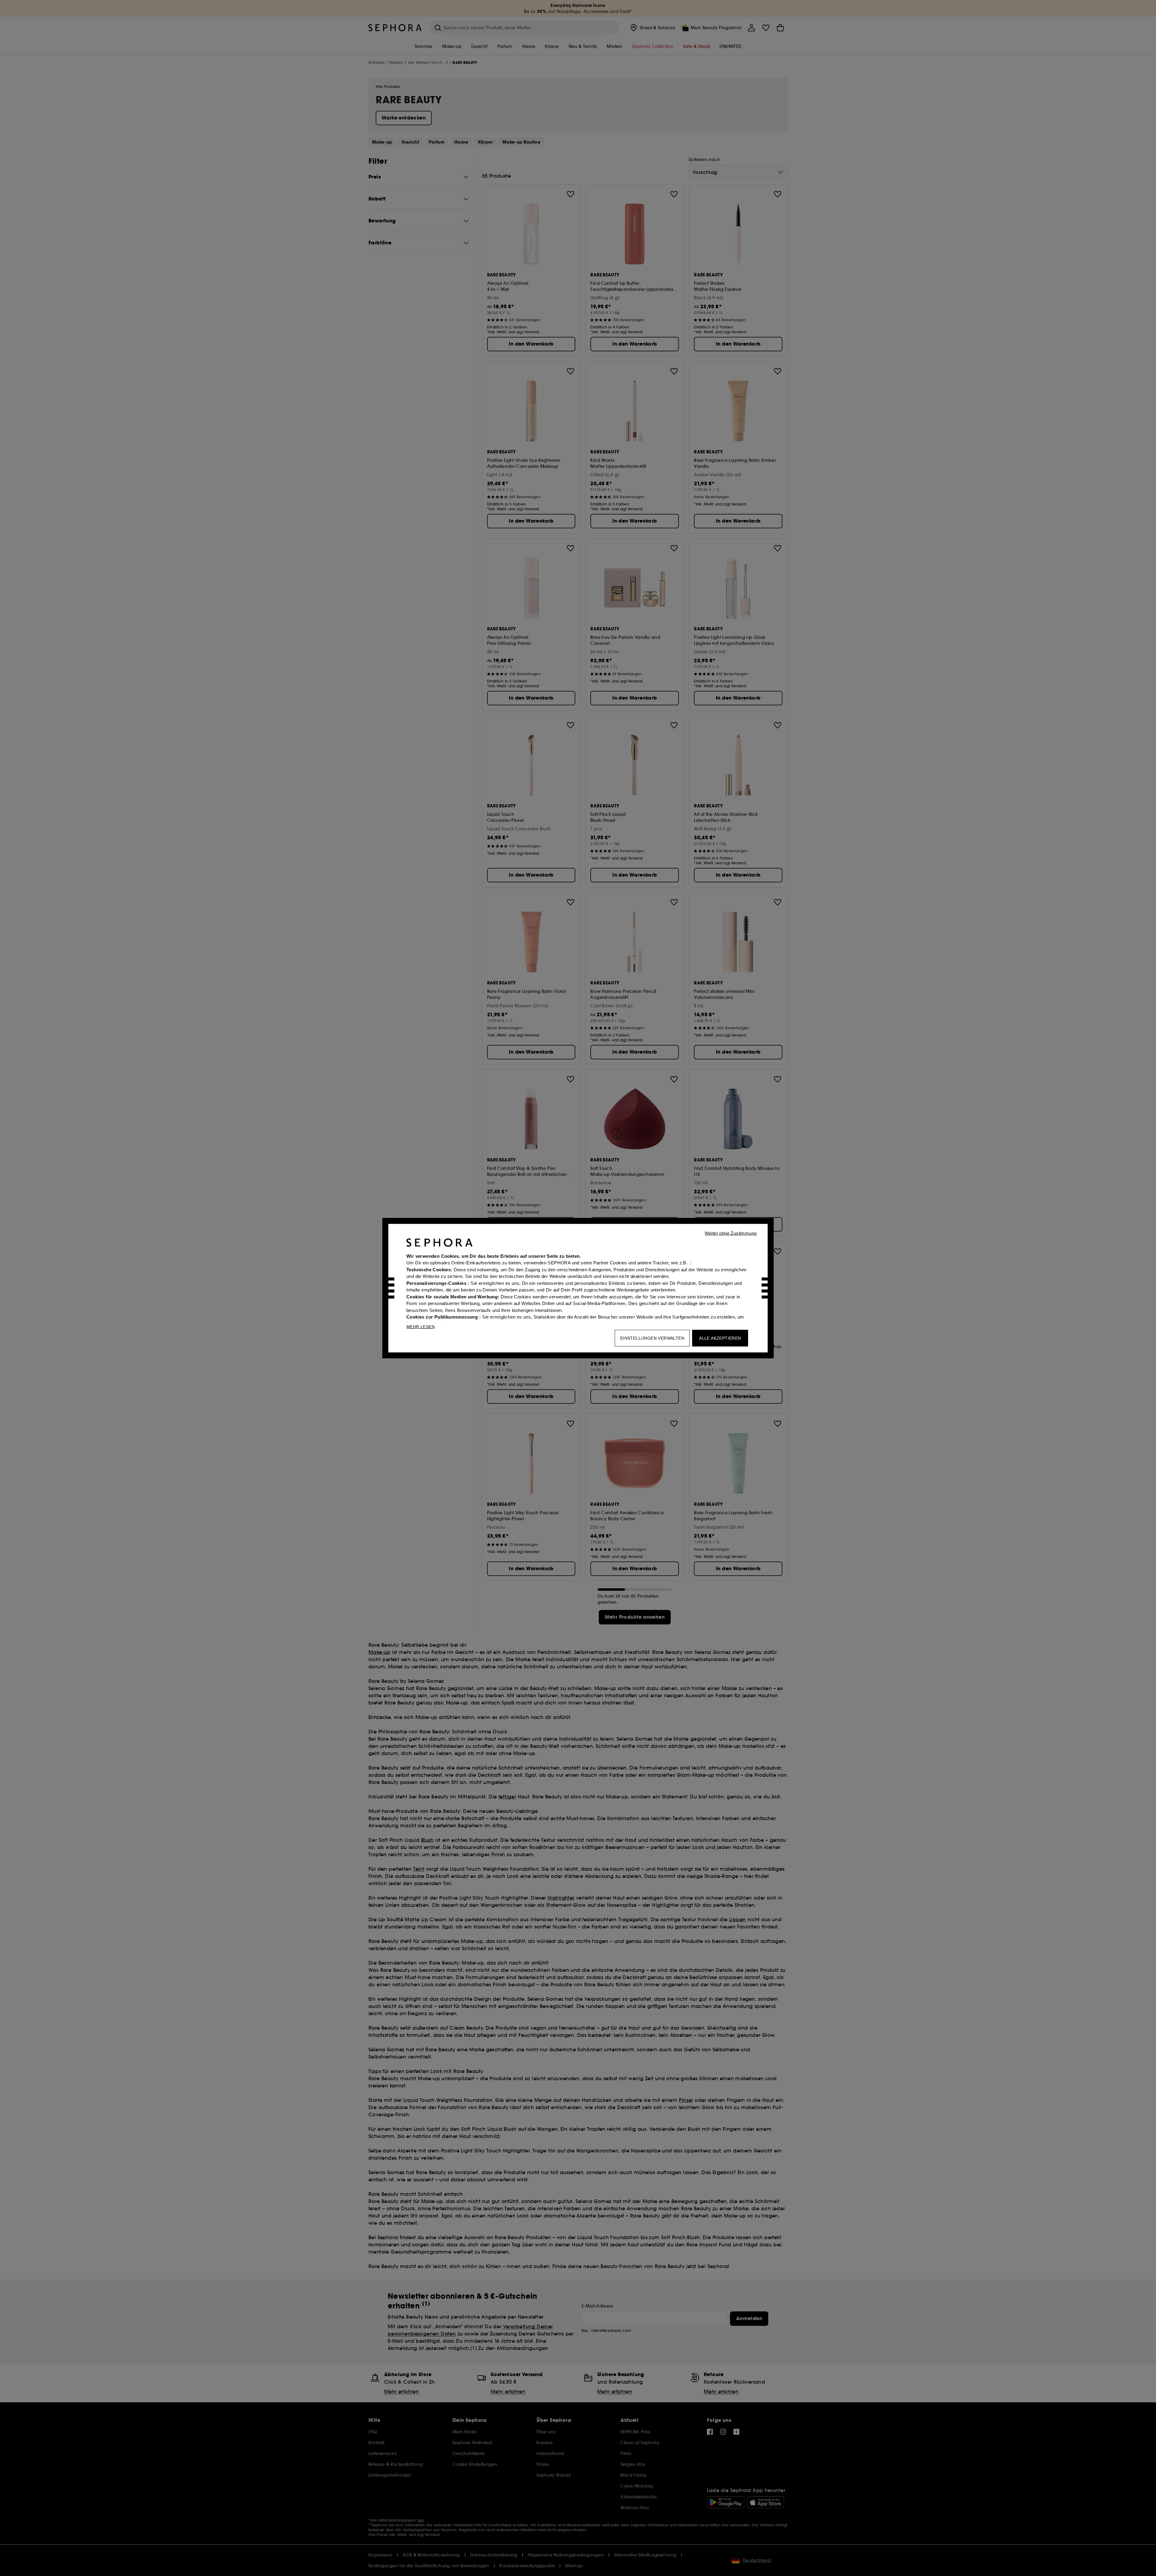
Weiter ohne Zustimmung (731, 1233)
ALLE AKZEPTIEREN (720, 1338)
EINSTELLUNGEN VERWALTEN (652, 1338)
